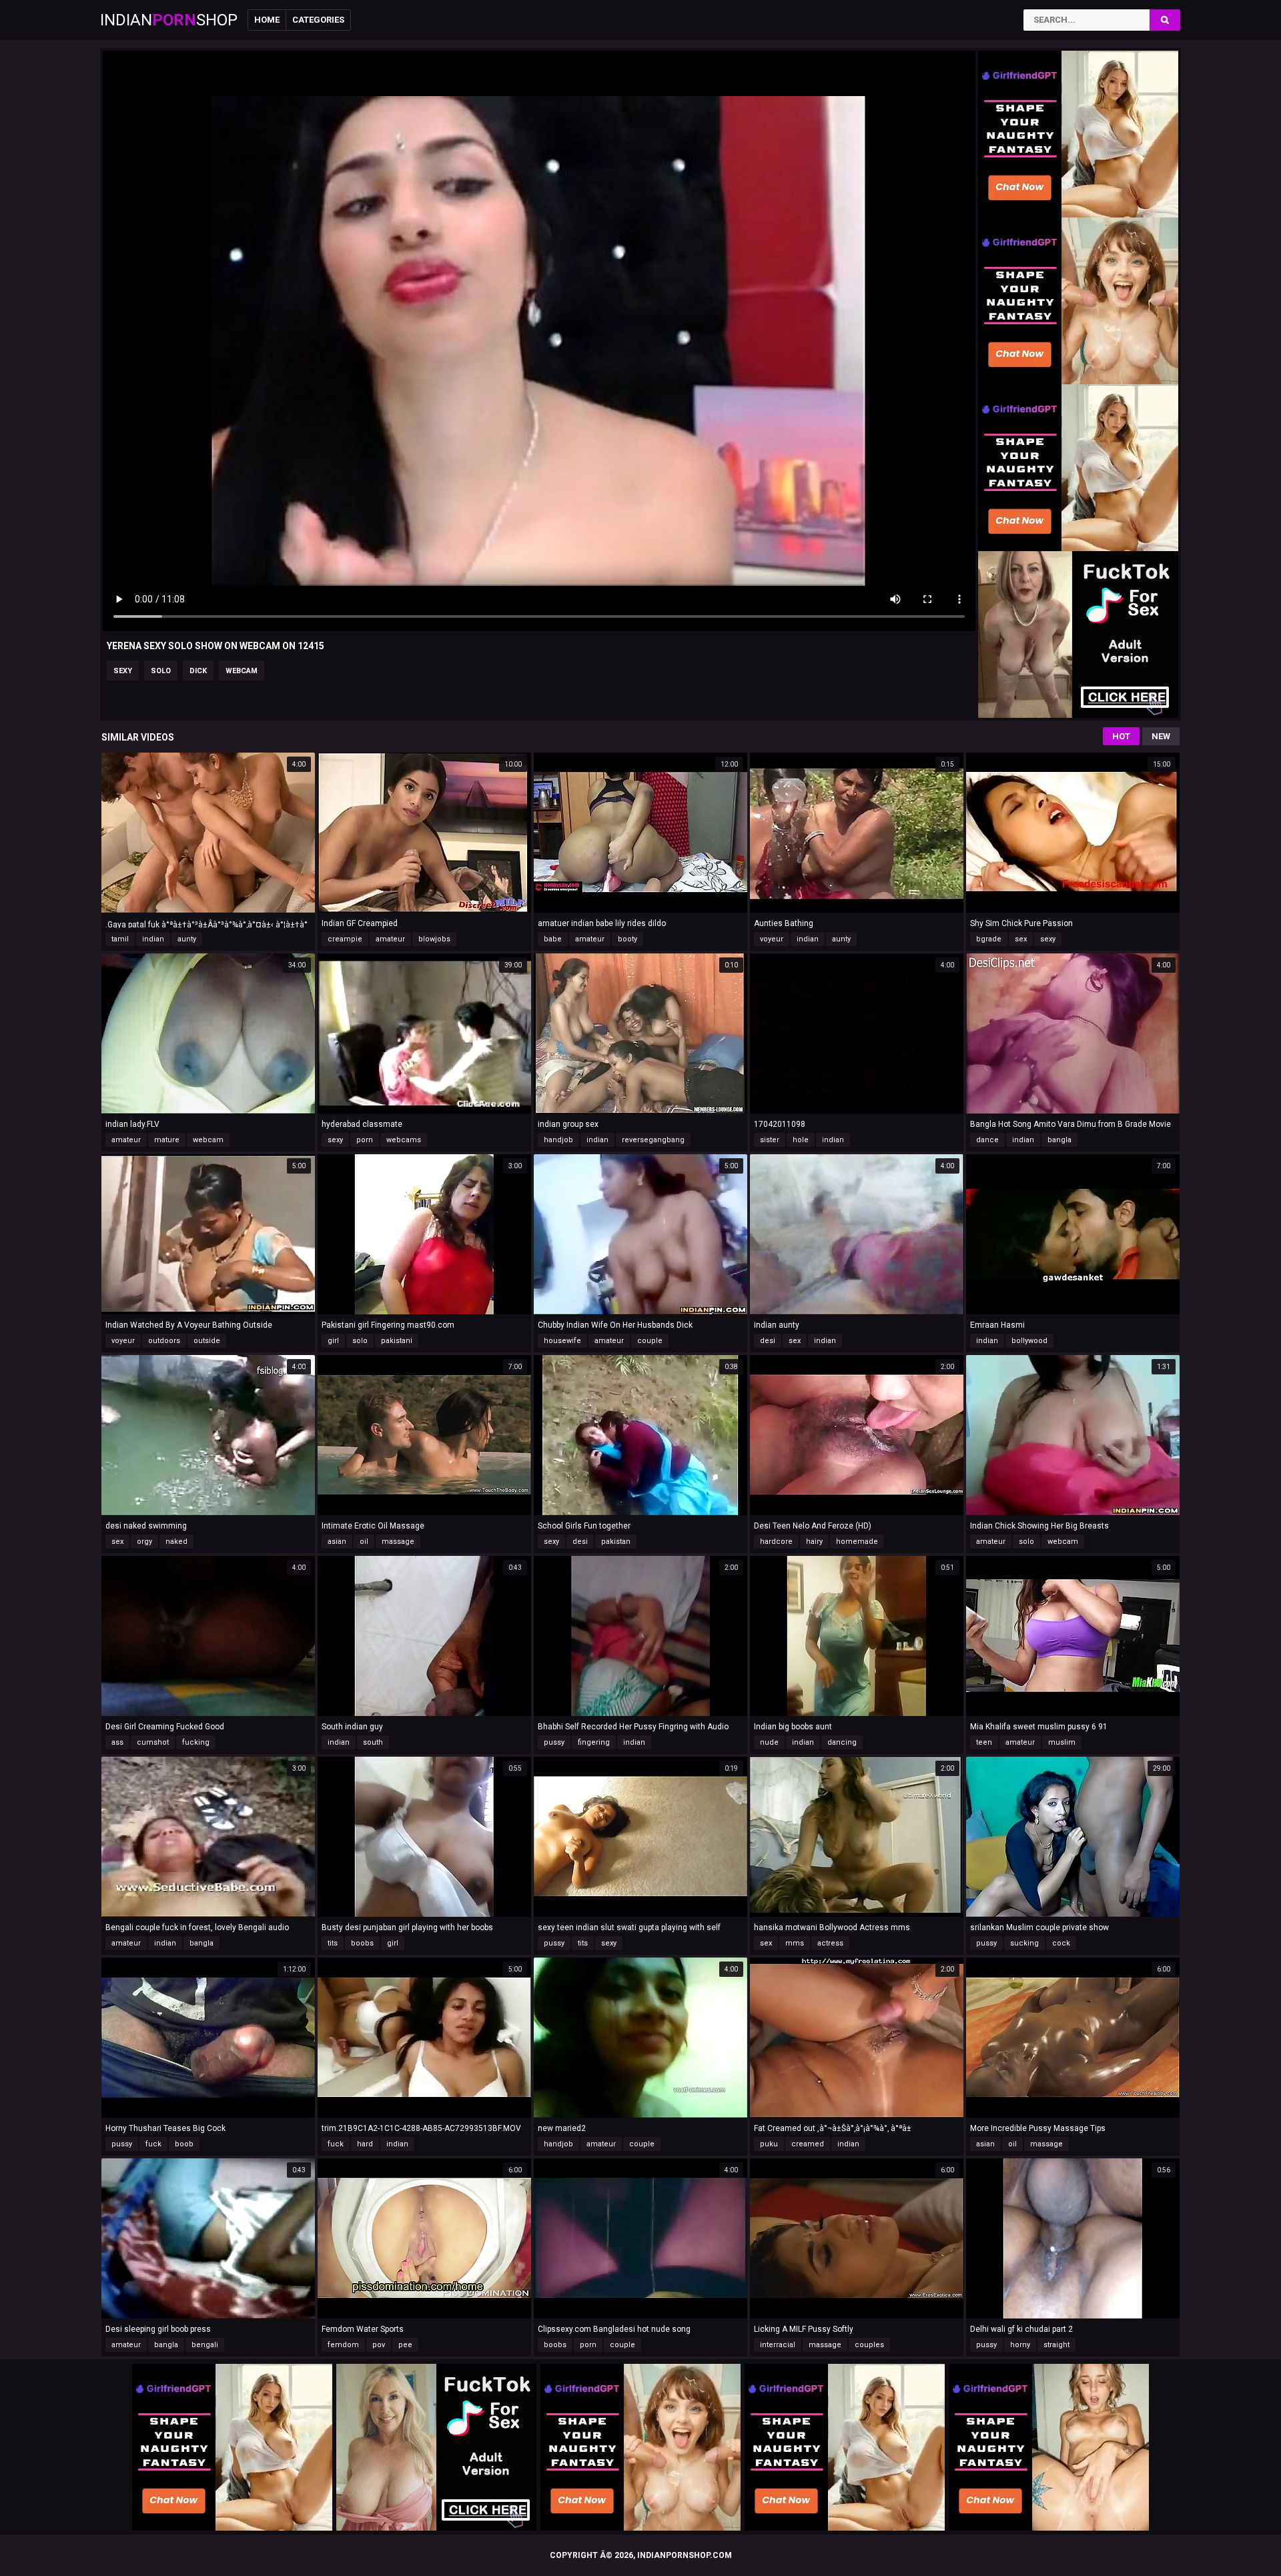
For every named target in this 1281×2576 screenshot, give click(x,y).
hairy (814, 1542)
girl (333, 1341)
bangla (1059, 1140)
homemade (857, 1542)
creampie (345, 939)
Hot (1121, 736)
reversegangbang (653, 1140)
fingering (594, 1742)
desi (768, 1341)
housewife (562, 1341)
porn (365, 1140)
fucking (196, 1742)
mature (167, 1140)
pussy (554, 1742)
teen (984, 1742)
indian (153, 939)
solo (161, 671)
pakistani (397, 1341)
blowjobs (434, 939)
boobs (362, 1943)
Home (267, 20)
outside (207, 1341)
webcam (242, 671)
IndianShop (169, 20)
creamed (808, 2144)
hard (365, 2144)
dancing (842, 1742)
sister (770, 1140)
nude (769, 1742)
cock (1061, 1943)
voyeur (772, 939)
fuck (153, 2144)
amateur (390, 939)
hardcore (776, 1542)
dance (987, 1140)
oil (364, 1542)
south (373, 1742)
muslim (1062, 1742)
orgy (144, 1542)
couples (869, 2345)
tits (333, 1943)
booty (627, 939)
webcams (404, 1140)
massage (398, 1542)
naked (176, 1542)
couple (650, 1341)
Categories (318, 20)
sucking (1024, 1943)
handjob (558, 1140)
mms (795, 1943)
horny (1020, 2345)
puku (769, 2144)
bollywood (1029, 1341)
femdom (343, 2345)
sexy (123, 671)
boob (184, 2144)
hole (801, 1140)
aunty (187, 939)
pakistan (616, 1542)
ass (117, 1742)
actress (830, 1943)
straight (1056, 2345)
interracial (778, 2345)
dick (198, 671)
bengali (205, 2345)
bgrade (989, 939)
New (1161, 736)
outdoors (164, 1341)
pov (379, 2345)
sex (1021, 939)
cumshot (153, 1742)
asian (337, 1542)
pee (405, 2345)
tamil (120, 939)
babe (553, 939)
